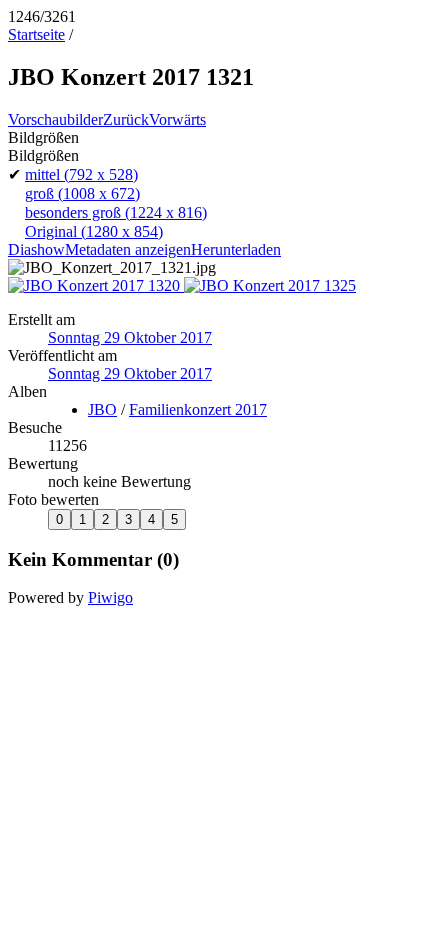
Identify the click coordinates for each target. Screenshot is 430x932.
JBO (102, 409)
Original (94, 231)
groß (82, 193)
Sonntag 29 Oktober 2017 (130, 337)
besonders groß (116, 212)
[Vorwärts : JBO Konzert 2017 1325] (270, 285)
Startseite (36, 34)
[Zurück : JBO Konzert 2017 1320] (96, 285)
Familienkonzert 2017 (198, 409)
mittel (81, 174)
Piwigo (110, 597)
